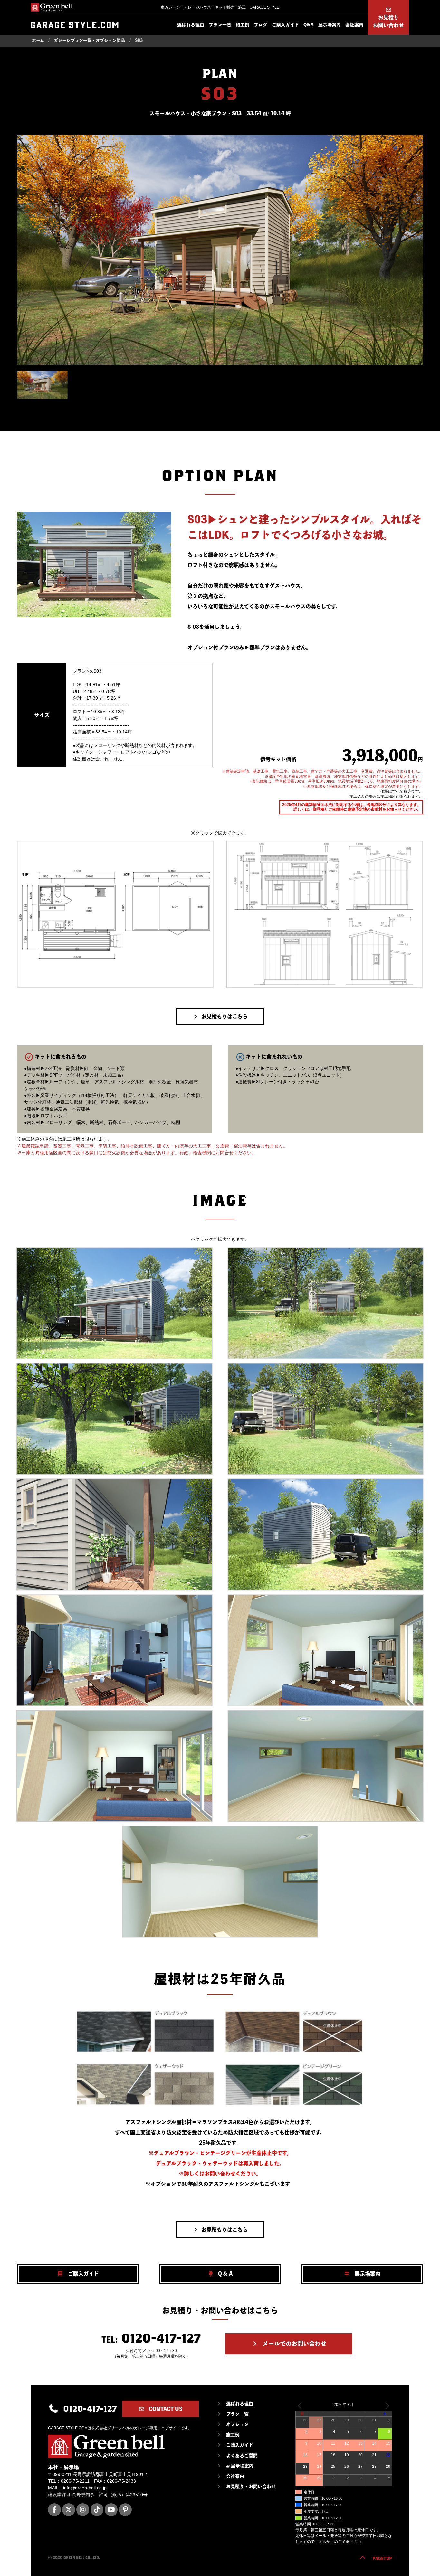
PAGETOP (382, 2558)
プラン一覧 (220, 25)
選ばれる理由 (191, 25)
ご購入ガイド (285, 25)
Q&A (309, 25)
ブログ (261, 25)
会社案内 (354, 25)
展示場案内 (330, 25)
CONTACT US (165, 2409)
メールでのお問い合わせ (294, 2344)
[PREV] (301, 2406)
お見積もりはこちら (225, 1016)
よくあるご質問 (242, 2456)
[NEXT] (386, 2406)
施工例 (243, 25)
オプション (237, 2424)
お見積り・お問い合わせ (251, 2486)
